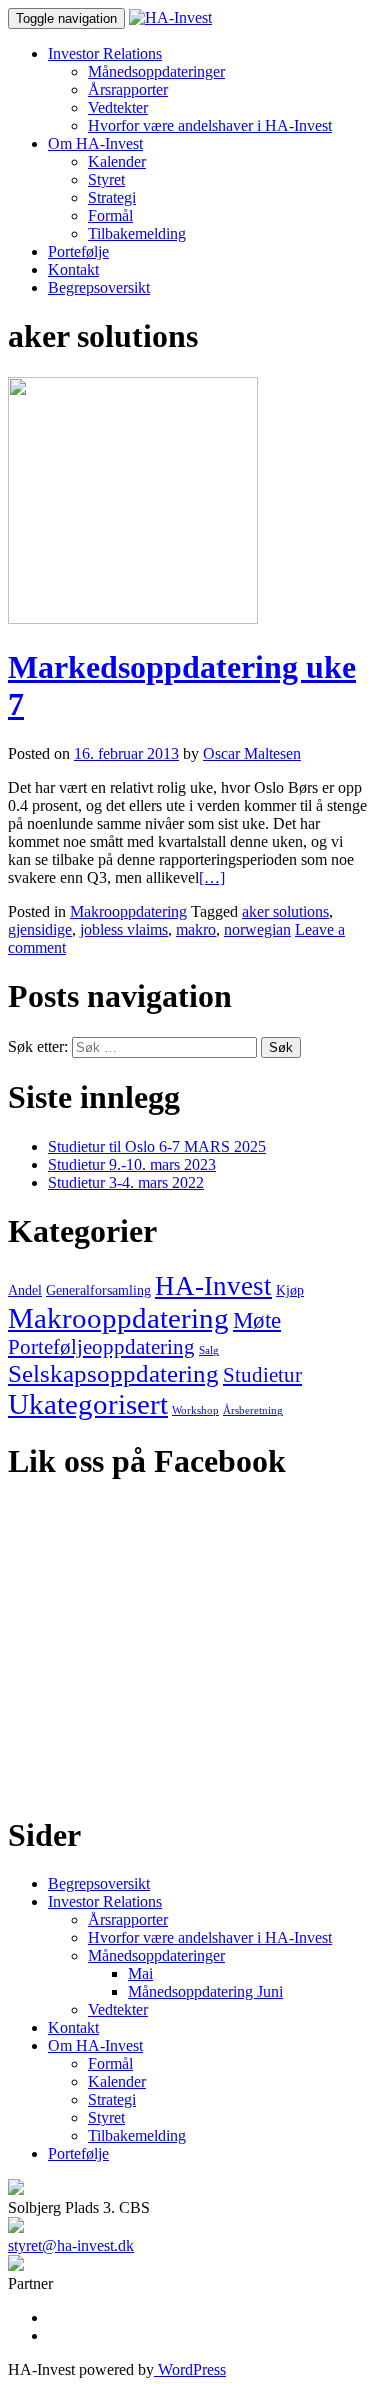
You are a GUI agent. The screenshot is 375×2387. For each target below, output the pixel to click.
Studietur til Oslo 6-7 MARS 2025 (157, 1146)
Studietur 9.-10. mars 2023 (132, 1164)
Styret (106, 179)
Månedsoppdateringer (156, 71)
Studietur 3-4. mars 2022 (126, 1182)
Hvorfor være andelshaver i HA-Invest (210, 125)
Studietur (262, 1375)
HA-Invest (213, 1286)
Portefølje (78, 251)
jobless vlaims (124, 929)
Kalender (117, 161)
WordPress (190, 2369)
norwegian (257, 929)
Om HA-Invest (95, 143)
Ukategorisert (88, 1404)
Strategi (112, 197)
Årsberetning (253, 1410)
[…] (212, 877)
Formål (110, 215)
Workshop (195, 1410)
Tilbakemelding (137, 233)
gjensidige (40, 929)
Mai (140, 1973)
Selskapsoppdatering (113, 1373)
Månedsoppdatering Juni (205, 1991)
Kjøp (290, 1290)
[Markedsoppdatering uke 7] (133, 618)
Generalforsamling (98, 1290)
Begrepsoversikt (99, 287)
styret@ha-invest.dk (71, 2245)
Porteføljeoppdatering (101, 1347)
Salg (209, 1350)
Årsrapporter (128, 89)
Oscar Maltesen (252, 753)
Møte (257, 1320)
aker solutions (285, 911)
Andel (25, 1290)
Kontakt (73, 269)
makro (196, 929)
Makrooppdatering (128, 911)
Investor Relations (105, 53)
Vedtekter (118, 107)
